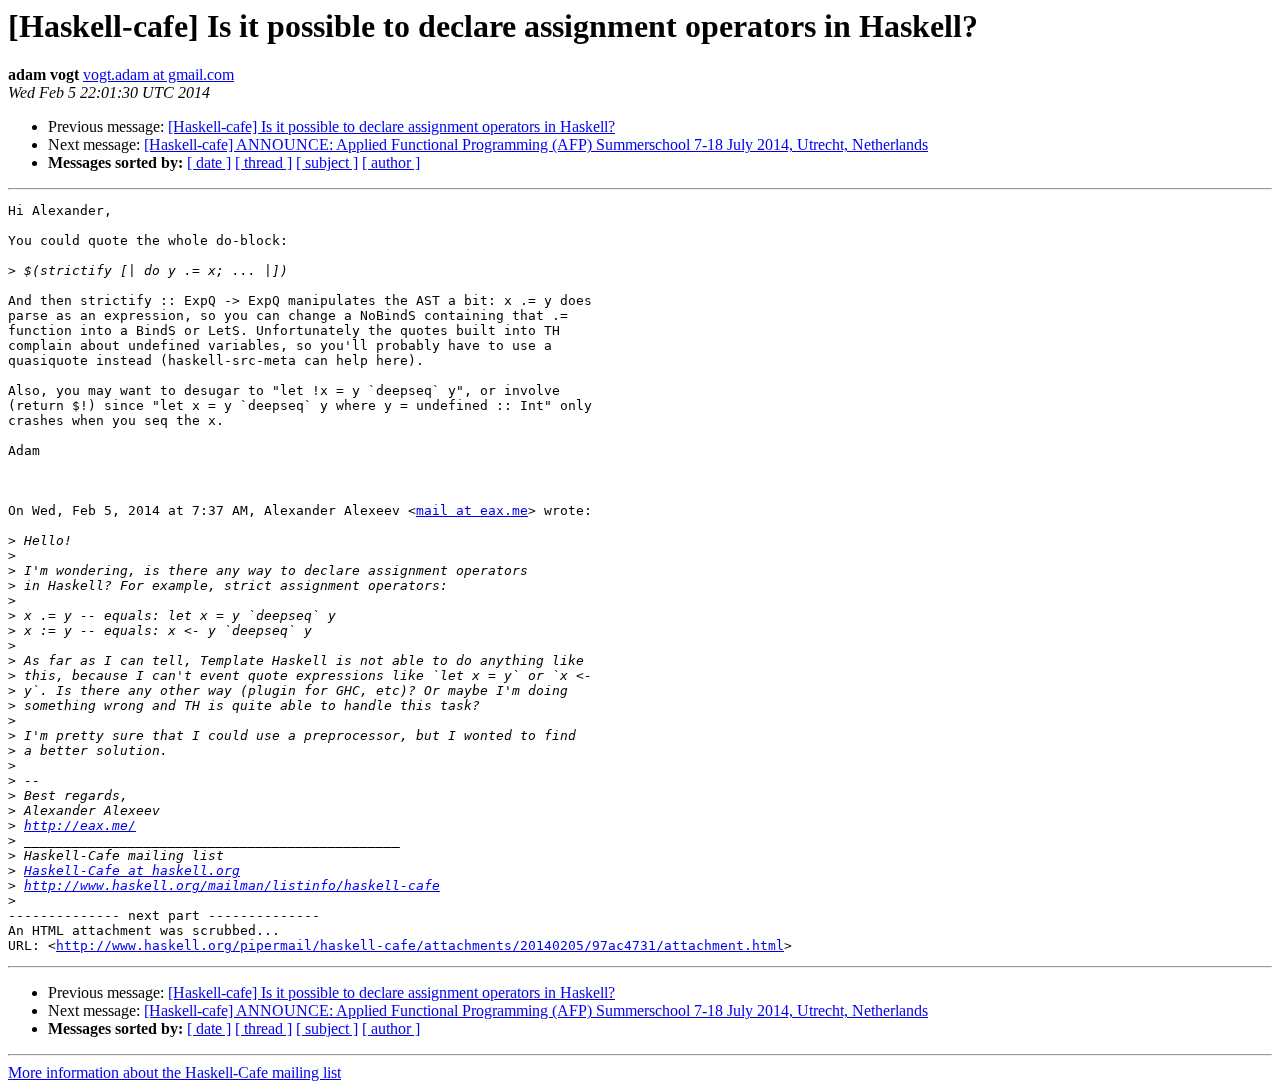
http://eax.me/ (80, 825)
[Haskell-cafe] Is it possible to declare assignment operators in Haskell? (391, 126)
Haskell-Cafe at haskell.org (132, 870)
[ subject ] (327, 162)
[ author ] (391, 162)
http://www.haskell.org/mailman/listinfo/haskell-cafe (232, 885)
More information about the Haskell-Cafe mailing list (174, 1072)
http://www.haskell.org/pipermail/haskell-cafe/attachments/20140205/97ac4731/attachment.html (420, 945)
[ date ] (209, 162)
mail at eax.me (472, 510)
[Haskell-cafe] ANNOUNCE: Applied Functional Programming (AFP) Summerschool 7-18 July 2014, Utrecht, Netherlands (536, 144)
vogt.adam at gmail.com (158, 74)
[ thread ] (263, 162)
